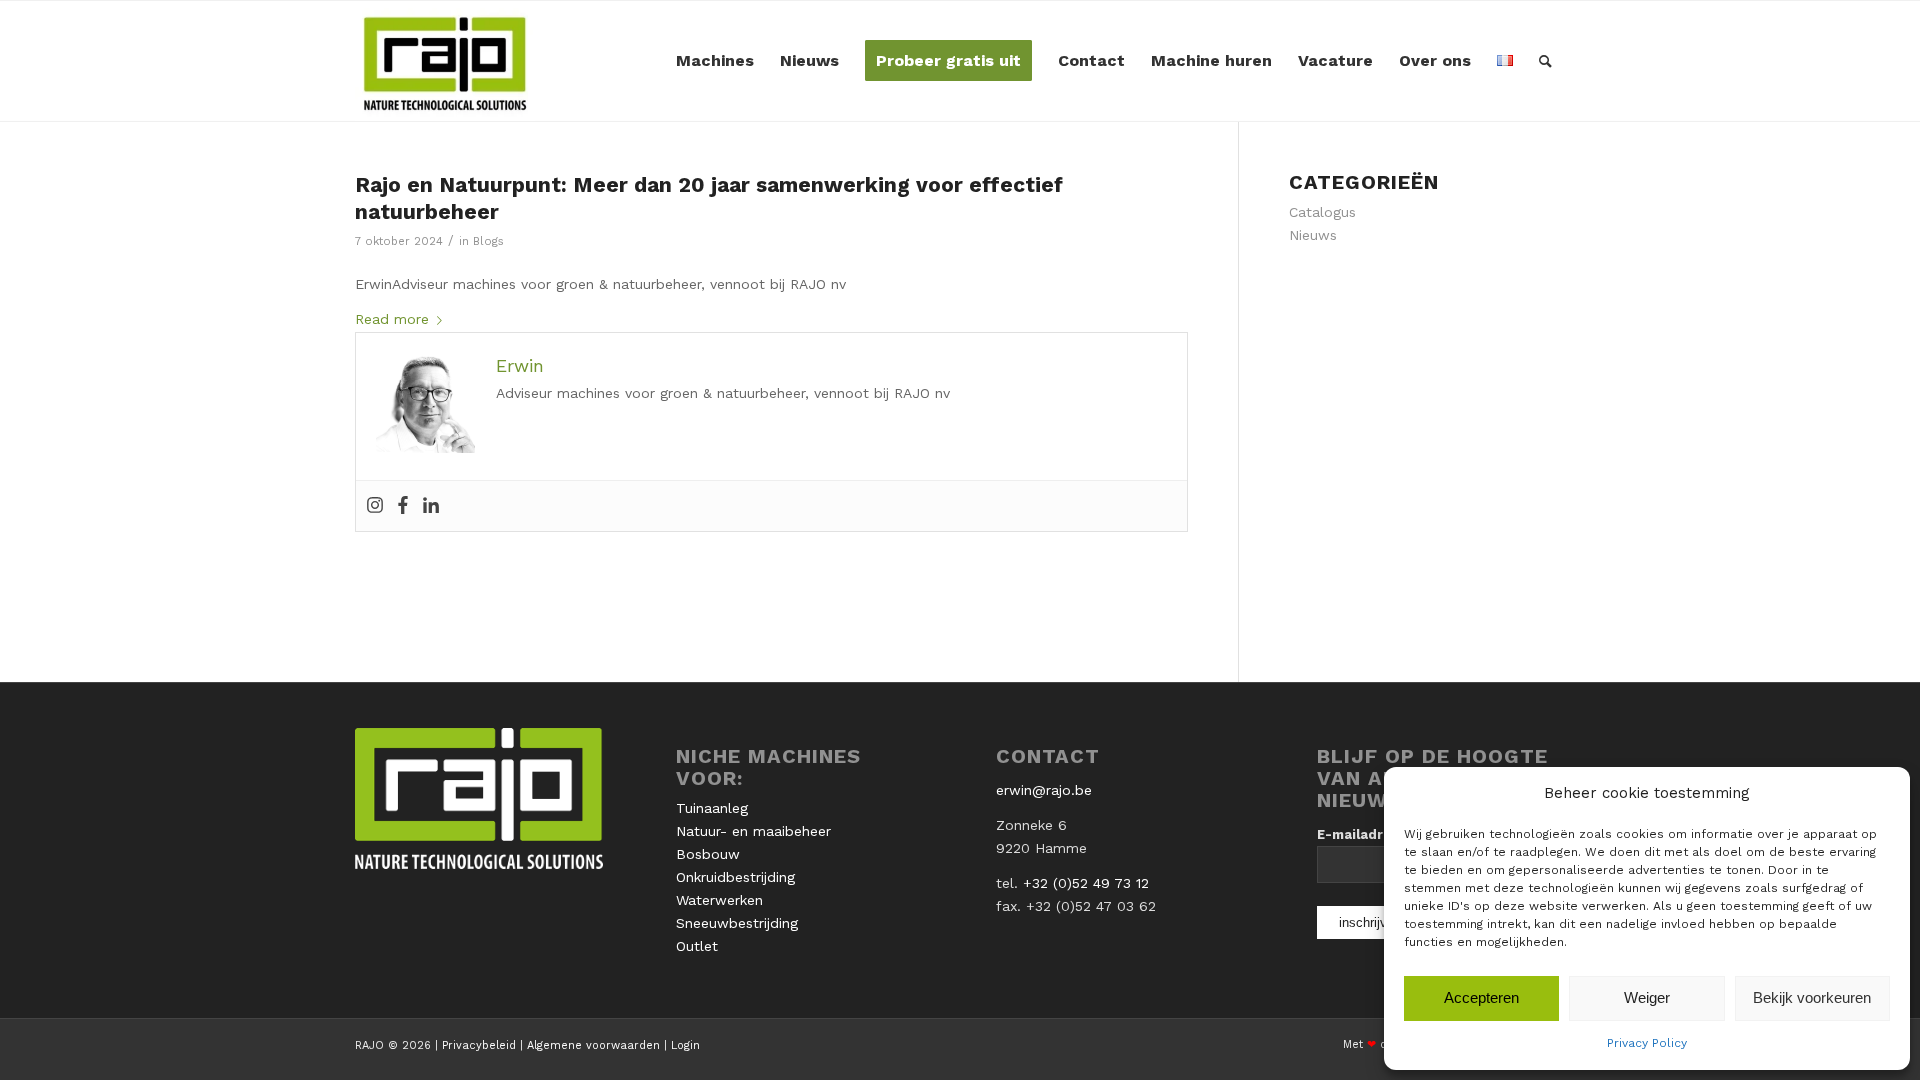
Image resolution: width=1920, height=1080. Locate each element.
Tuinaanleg (712, 808)
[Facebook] (403, 506)
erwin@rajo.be (1044, 790)
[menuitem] (715, 61)
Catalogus (1322, 212)
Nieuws (1313, 235)
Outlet (697, 946)
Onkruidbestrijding (735, 877)
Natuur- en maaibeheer (753, 831)
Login (685, 1045)
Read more (392, 319)
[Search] (1545, 61)
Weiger (1647, 997)
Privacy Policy (1647, 1043)
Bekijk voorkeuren (1812, 997)
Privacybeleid (479, 1045)
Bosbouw (708, 854)
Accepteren (1481, 997)
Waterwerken (719, 900)
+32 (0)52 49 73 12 (1086, 883)
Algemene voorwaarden (593, 1045)
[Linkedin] (431, 506)
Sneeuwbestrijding (737, 923)
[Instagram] (375, 506)
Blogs (488, 241)
